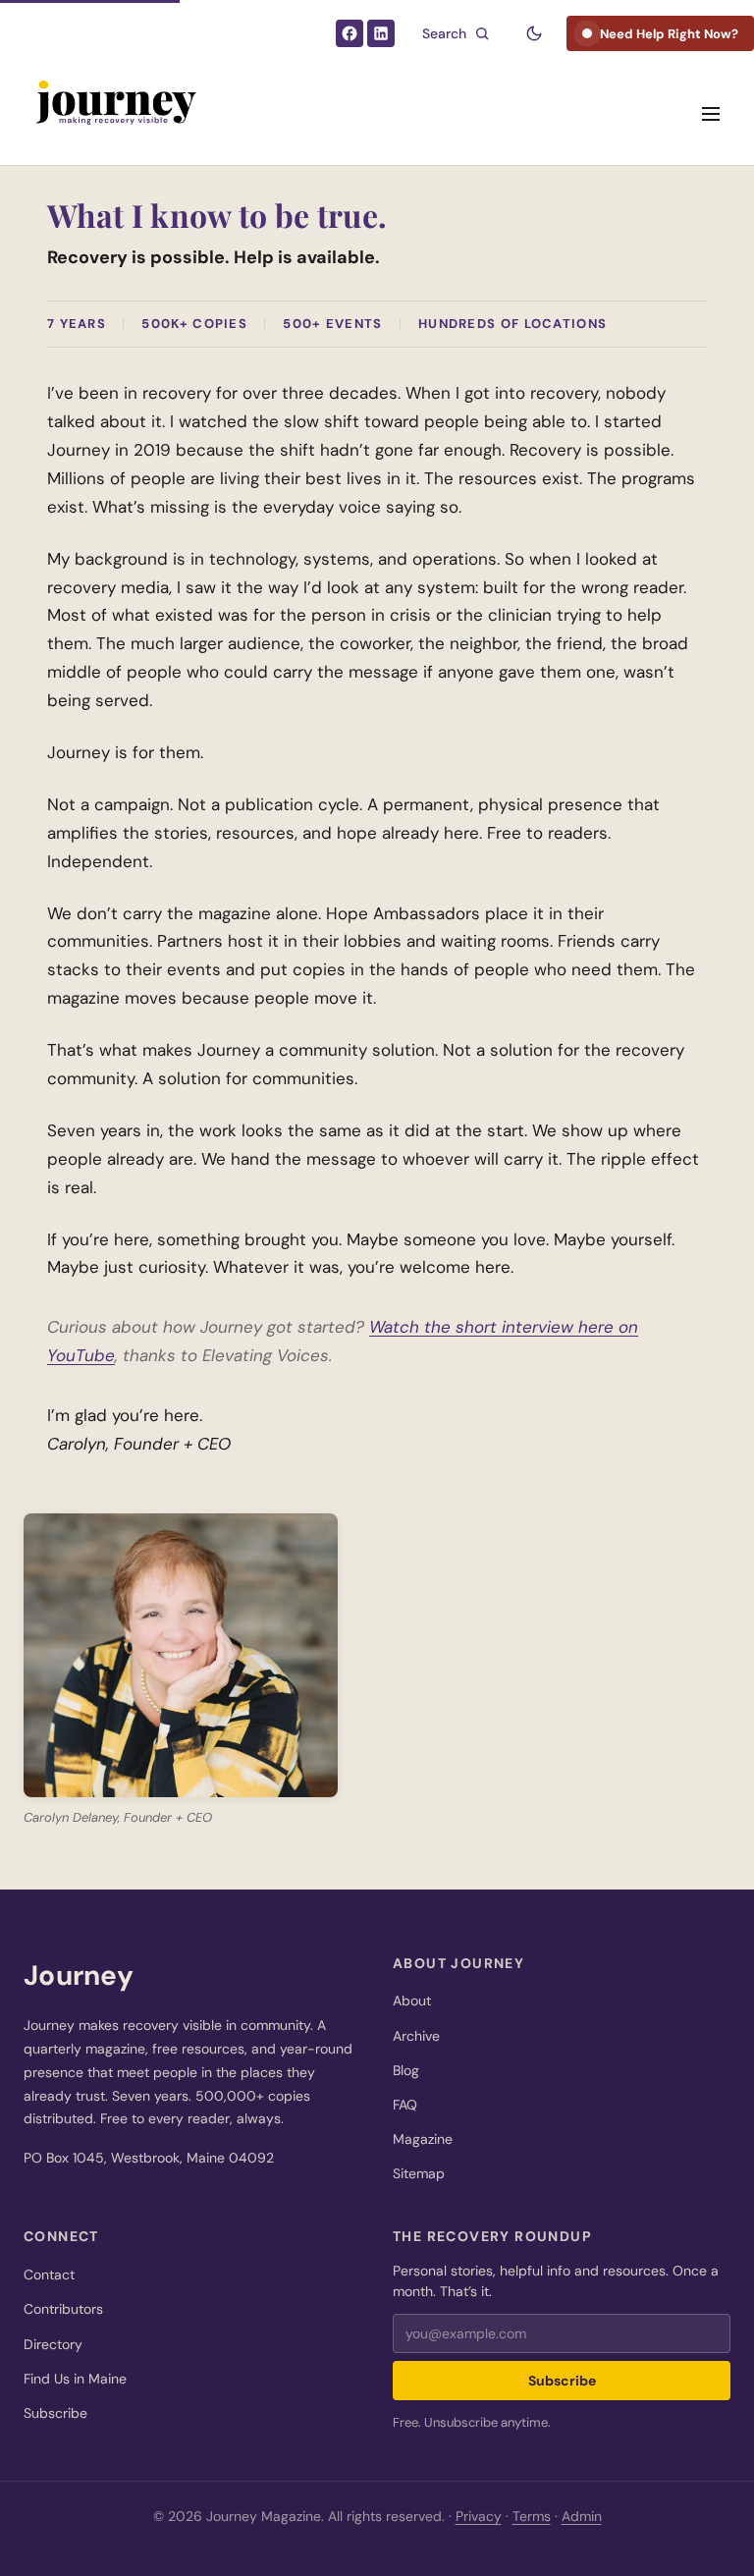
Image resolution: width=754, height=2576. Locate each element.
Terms (532, 2516)
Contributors (63, 2309)
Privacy (479, 2516)
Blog (406, 2070)
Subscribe (55, 2413)
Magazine (423, 2139)
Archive (416, 2036)
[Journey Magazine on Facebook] (350, 33)
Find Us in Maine (75, 2379)
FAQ (405, 2105)
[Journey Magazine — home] (114, 114)
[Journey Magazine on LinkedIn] (381, 33)
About (412, 2001)
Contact (49, 2275)
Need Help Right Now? (669, 34)
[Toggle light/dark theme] (534, 33)
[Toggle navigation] (711, 114)
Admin (582, 2516)
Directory (53, 2344)
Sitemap (419, 2173)
